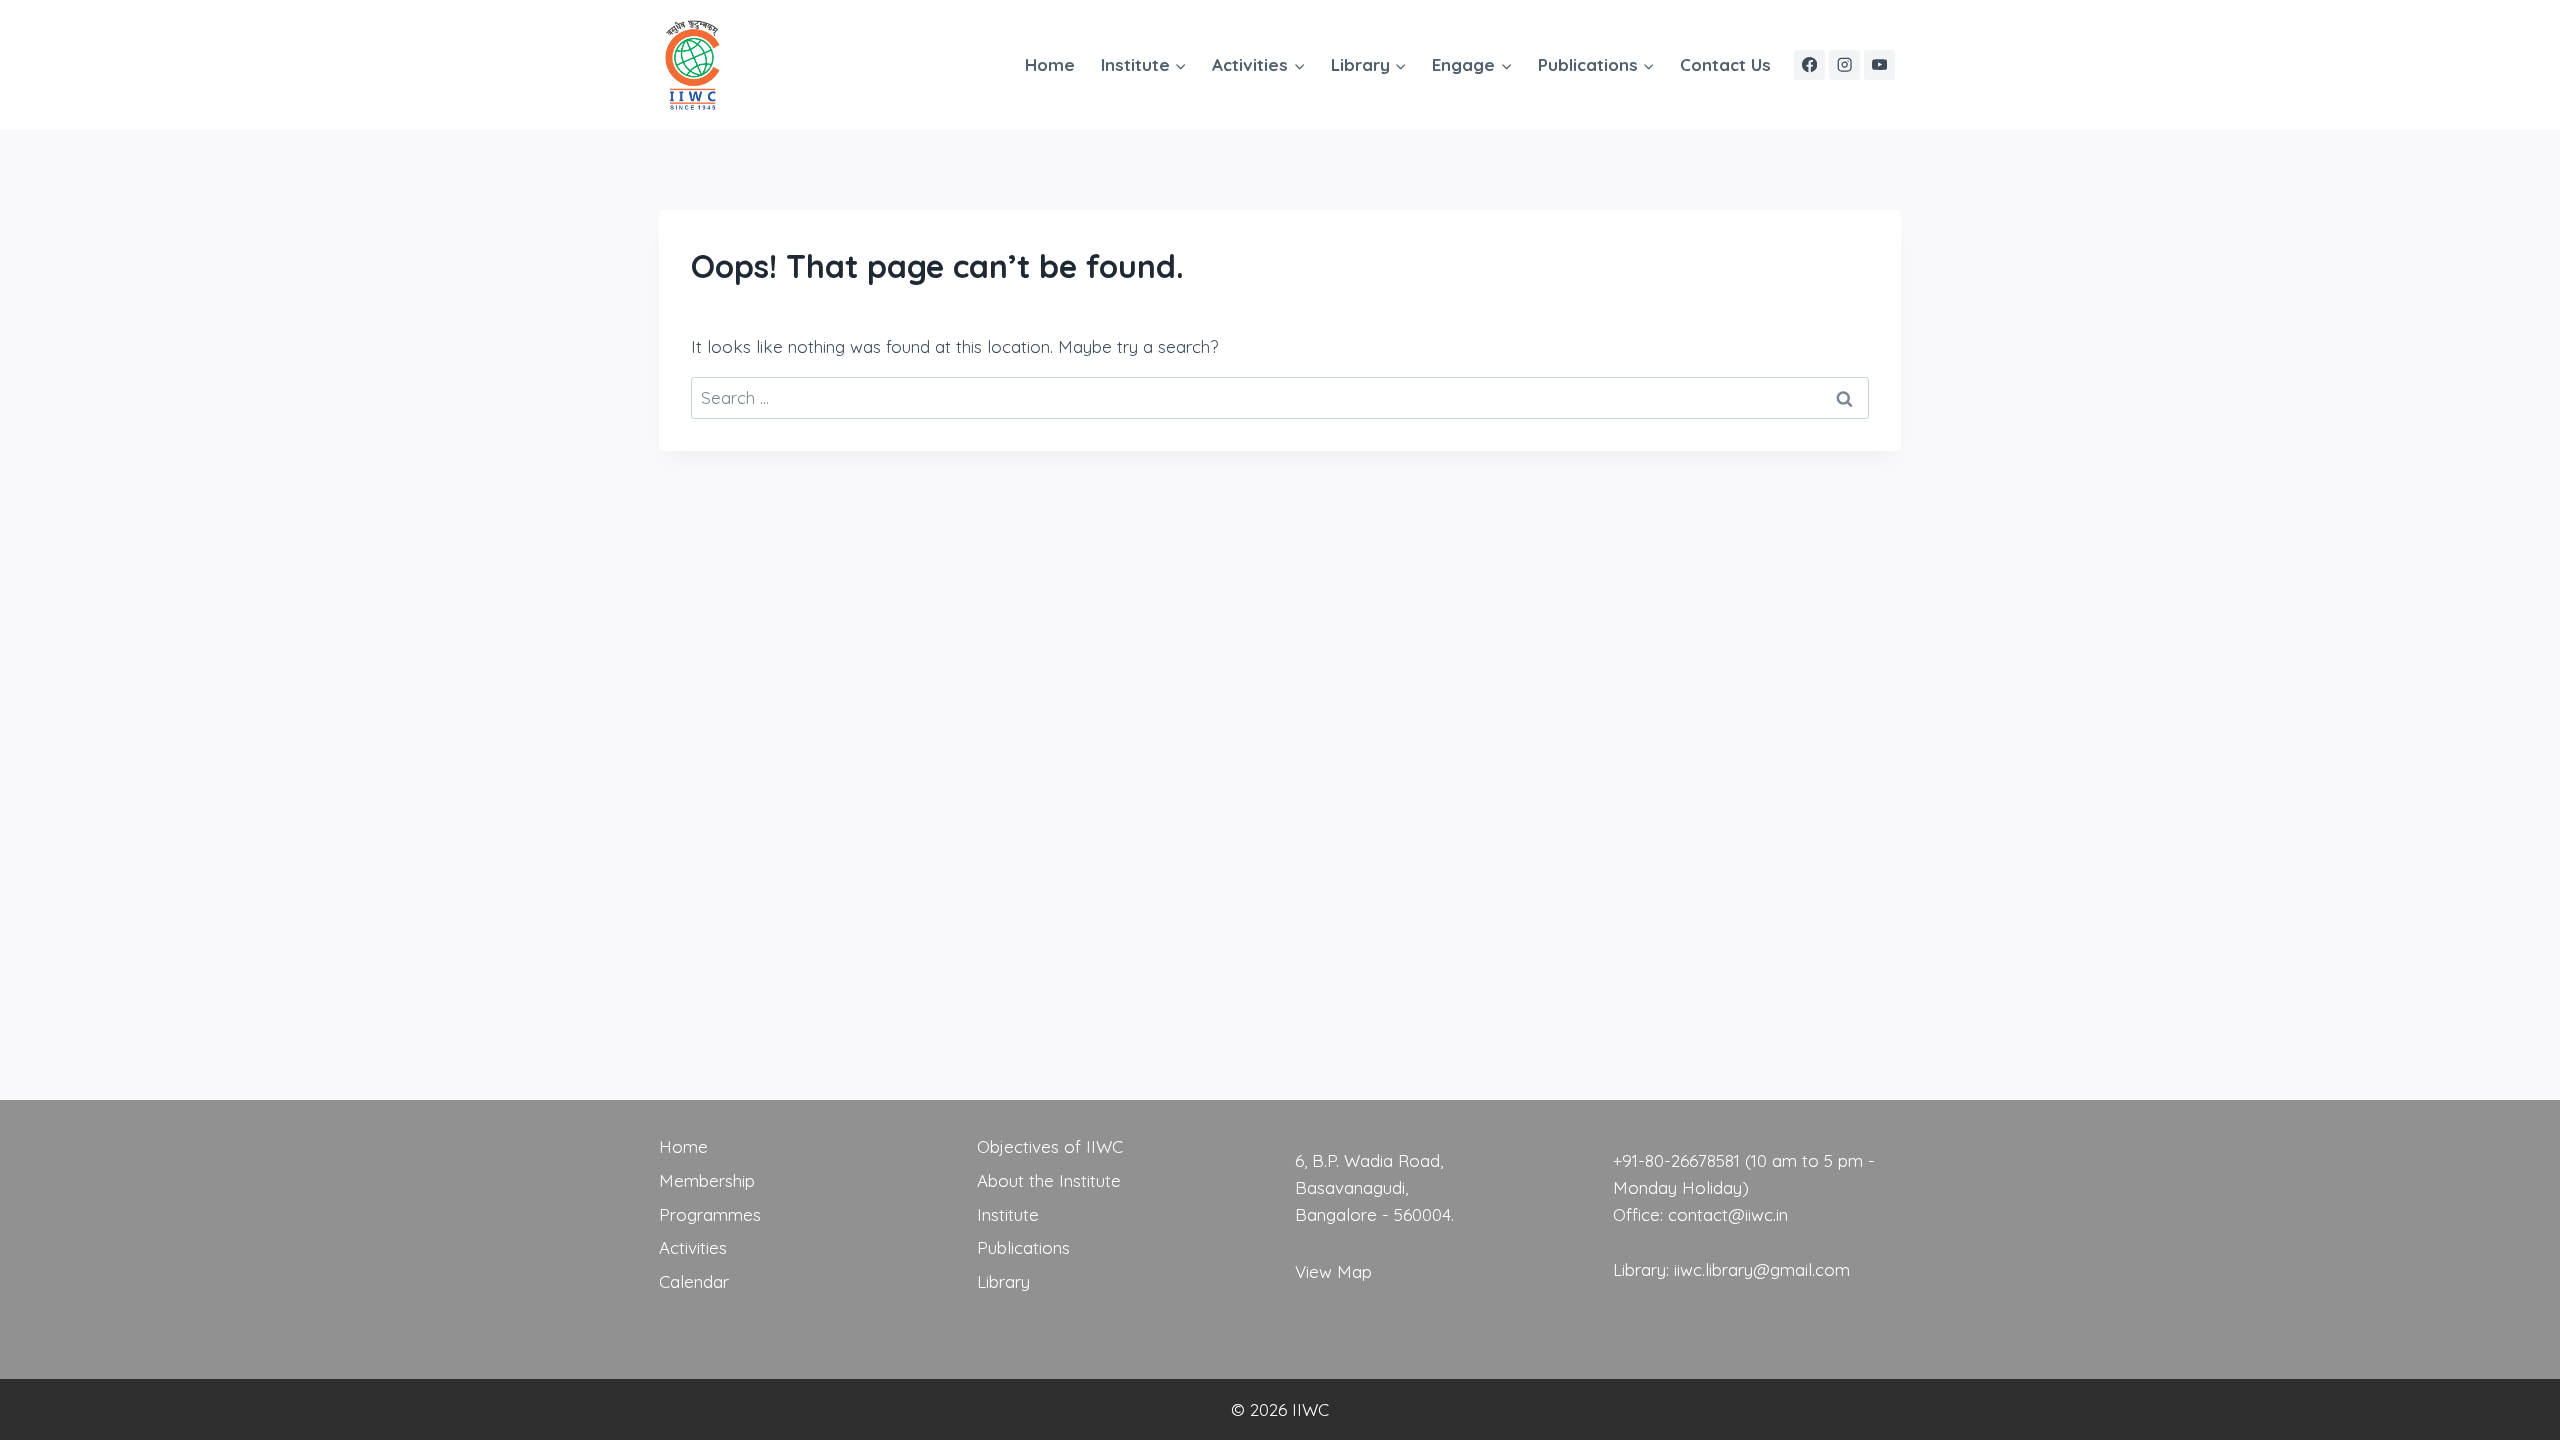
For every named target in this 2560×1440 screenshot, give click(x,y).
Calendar (694, 1281)
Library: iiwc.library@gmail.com (1731, 1269)
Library (1003, 1281)
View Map (1333, 1271)
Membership (707, 1180)
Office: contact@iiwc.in (1700, 1214)
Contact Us (1725, 64)
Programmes (710, 1214)
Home (1050, 64)
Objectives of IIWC (1050, 1146)
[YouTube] (1879, 65)
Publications (1023, 1247)
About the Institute (1049, 1180)
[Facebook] (1809, 65)
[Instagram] (1844, 65)
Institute (1008, 1214)
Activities (693, 1247)
